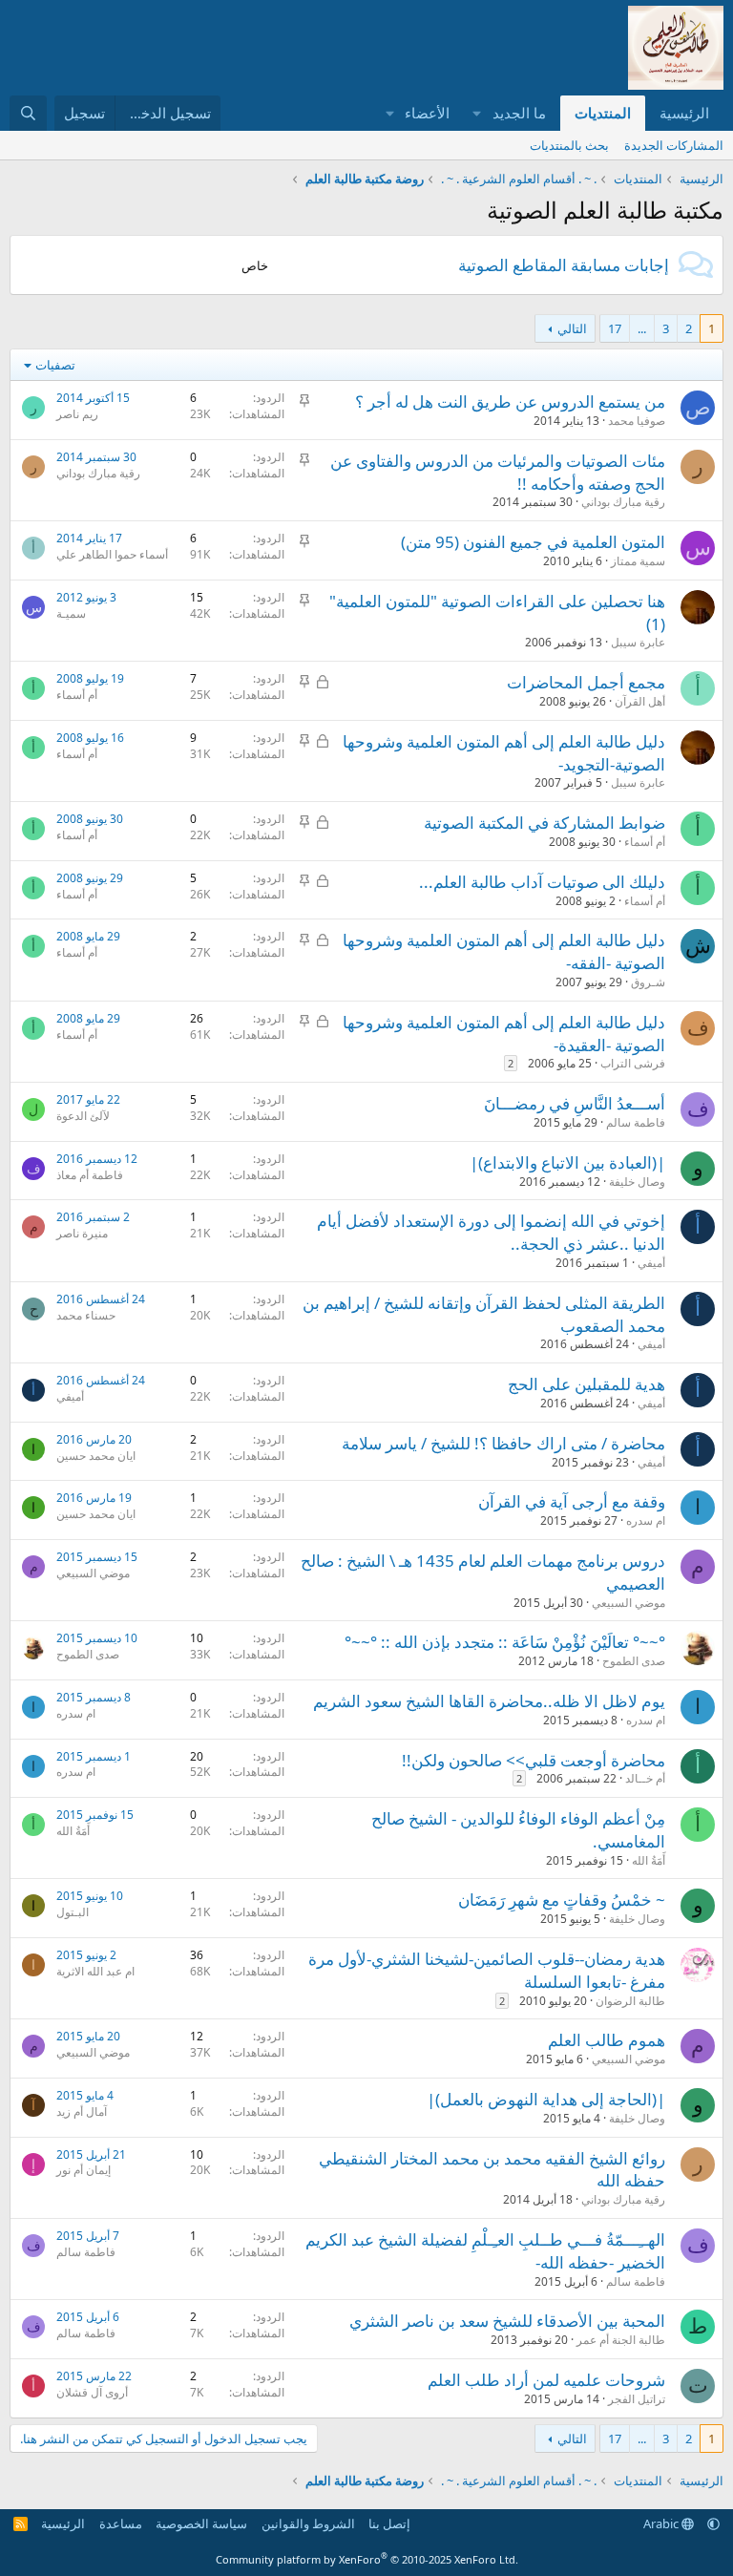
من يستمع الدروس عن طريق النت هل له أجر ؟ (510, 401)
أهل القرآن (640, 701)
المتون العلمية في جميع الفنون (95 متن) (533, 542)
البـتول (73, 1912)
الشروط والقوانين (308, 2523)
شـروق (648, 982)
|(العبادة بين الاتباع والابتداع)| (567, 1162)
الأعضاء (427, 113)
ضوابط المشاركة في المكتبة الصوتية (545, 823)
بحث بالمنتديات (569, 145)
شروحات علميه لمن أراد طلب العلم (546, 2380)
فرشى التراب (633, 1063)
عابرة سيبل (638, 642)
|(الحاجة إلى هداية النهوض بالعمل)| (546, 2099)
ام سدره (646, 1520)
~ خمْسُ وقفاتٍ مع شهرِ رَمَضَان (562, 1900)
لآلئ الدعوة (83, 1116)
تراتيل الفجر (637, 2399)
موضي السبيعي (628, 1603)
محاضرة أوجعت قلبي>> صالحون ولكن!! (534, 1760)
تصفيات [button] (55, 365)
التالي (572, 328)
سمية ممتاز (638, 561)
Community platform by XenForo (367, 2559)
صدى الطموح (634, 1661)
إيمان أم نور (84, 2170)
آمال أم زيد (82, 2111)
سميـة (71, 613)
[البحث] (28, 113)
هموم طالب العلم (607, 2040)
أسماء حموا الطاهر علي (112, 554)
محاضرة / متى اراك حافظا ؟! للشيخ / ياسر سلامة (503, 1443)
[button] (477, 113)
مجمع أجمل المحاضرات (586, 682)
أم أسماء (77, 695)
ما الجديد (519, 113)
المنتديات (603, 113)
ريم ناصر (77, 414)
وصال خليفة (637, 1182)
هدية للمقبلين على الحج (586, 1384)
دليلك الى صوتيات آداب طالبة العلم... (542, 882)
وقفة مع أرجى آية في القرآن (572, 1501)
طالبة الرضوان (630, 2001)
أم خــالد (645, 1778)
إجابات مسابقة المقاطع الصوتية (564, 265)
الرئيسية (684, 113)
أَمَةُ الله (649, 1860)
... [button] (642, 328)
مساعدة (121, 2523)
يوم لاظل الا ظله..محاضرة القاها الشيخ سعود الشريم (489, 1701)
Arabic (662, 2523)
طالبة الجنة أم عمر (621, 2340)
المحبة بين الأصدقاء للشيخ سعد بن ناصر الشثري (507, 2321)
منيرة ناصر (82, 1233)
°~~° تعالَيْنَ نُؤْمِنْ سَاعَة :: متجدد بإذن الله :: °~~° (505, 1642)
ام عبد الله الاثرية (95, 1971)
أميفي (651, 1263)
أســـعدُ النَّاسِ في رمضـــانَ (575, 1103)
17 (615, 328)
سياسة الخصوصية (201, 2523)
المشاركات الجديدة (674, 145)
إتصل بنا (389, 2523)
